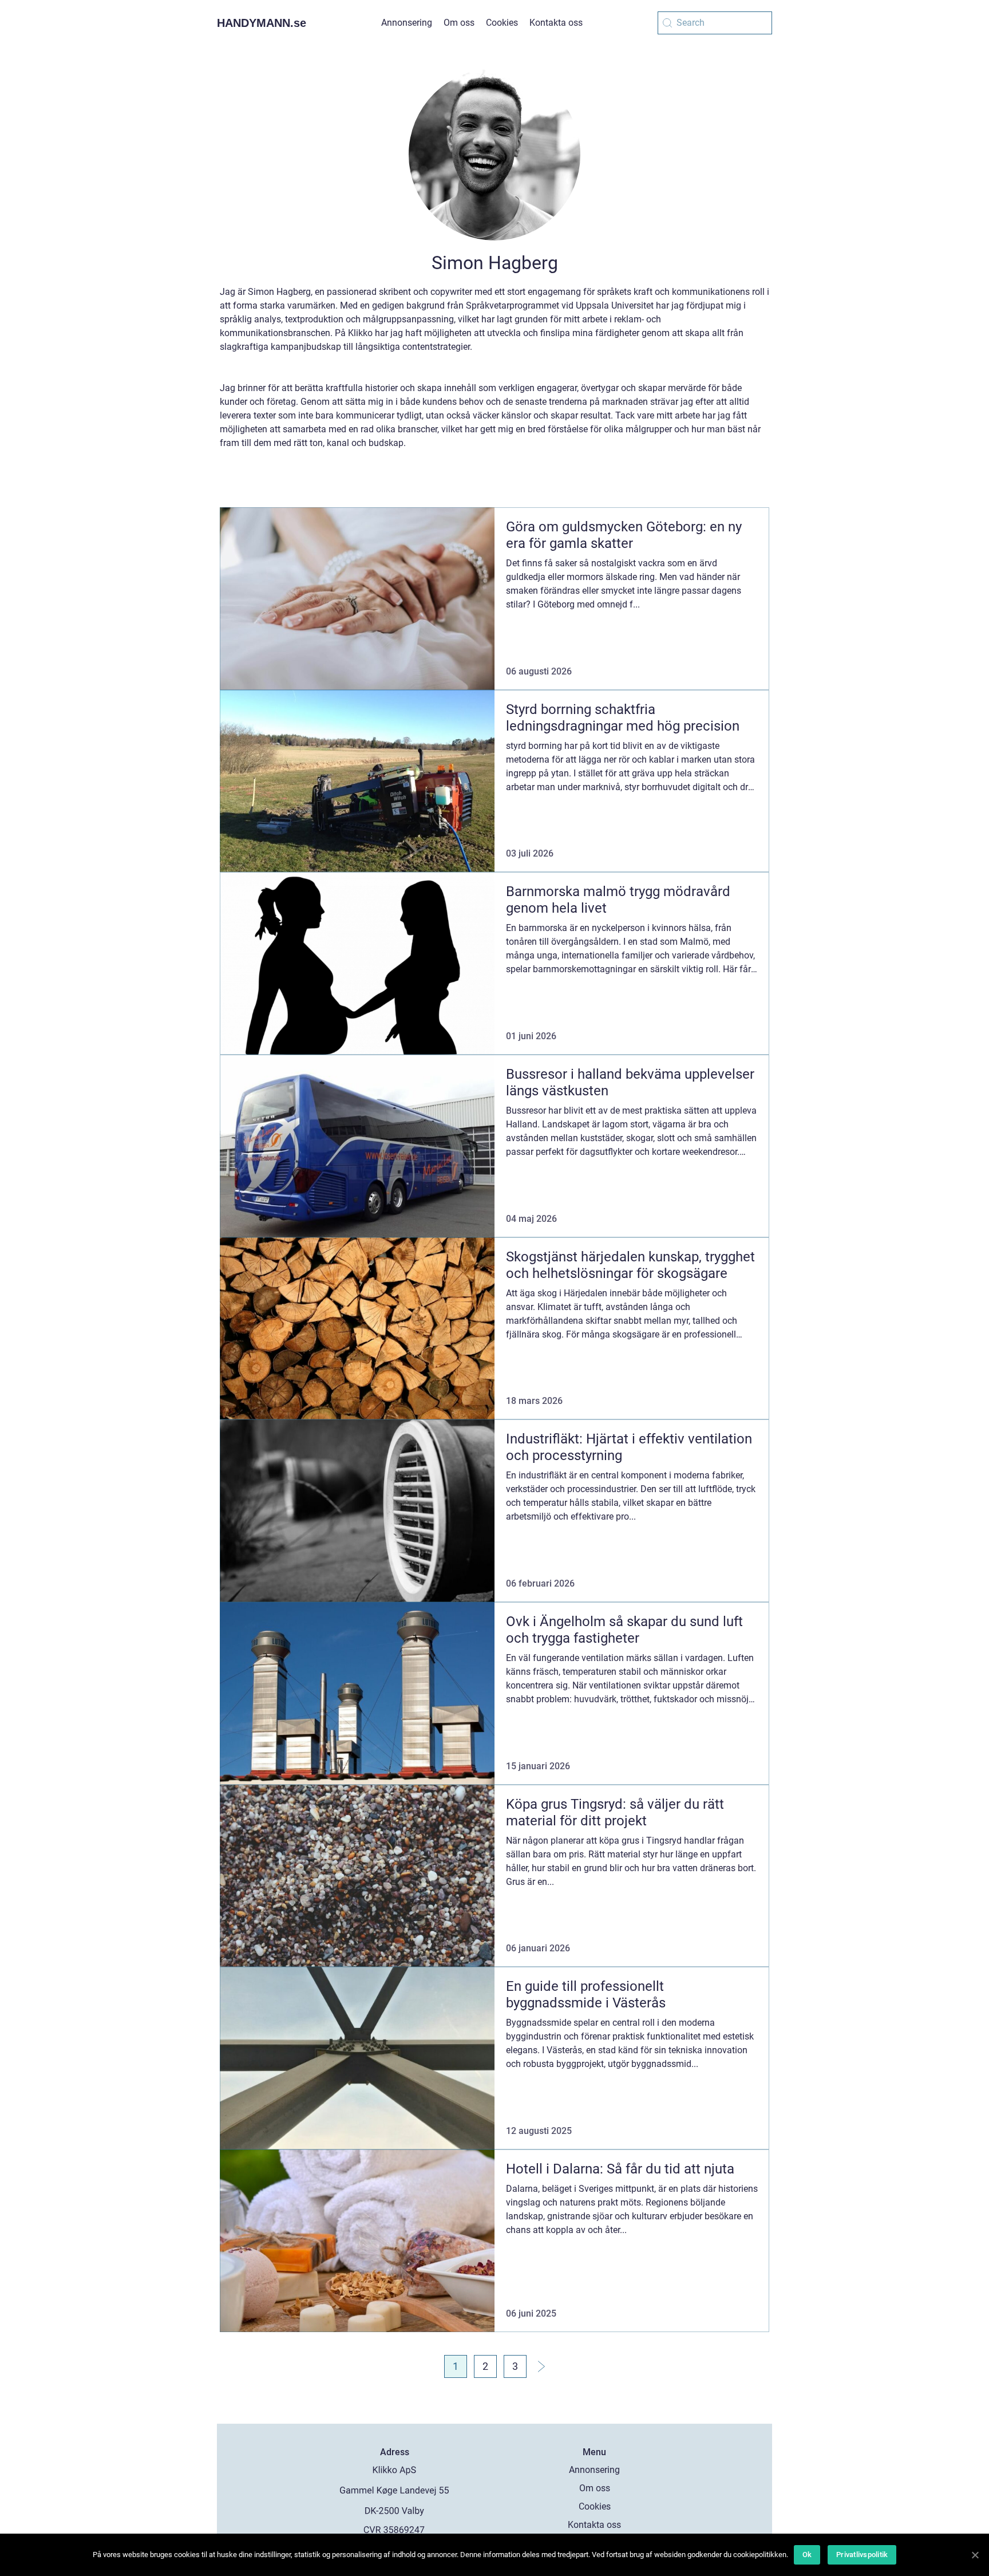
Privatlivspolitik (862, 2555)
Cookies (502, 23)
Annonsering (407, 23)
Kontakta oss (556, 23)
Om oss (459, 23)
